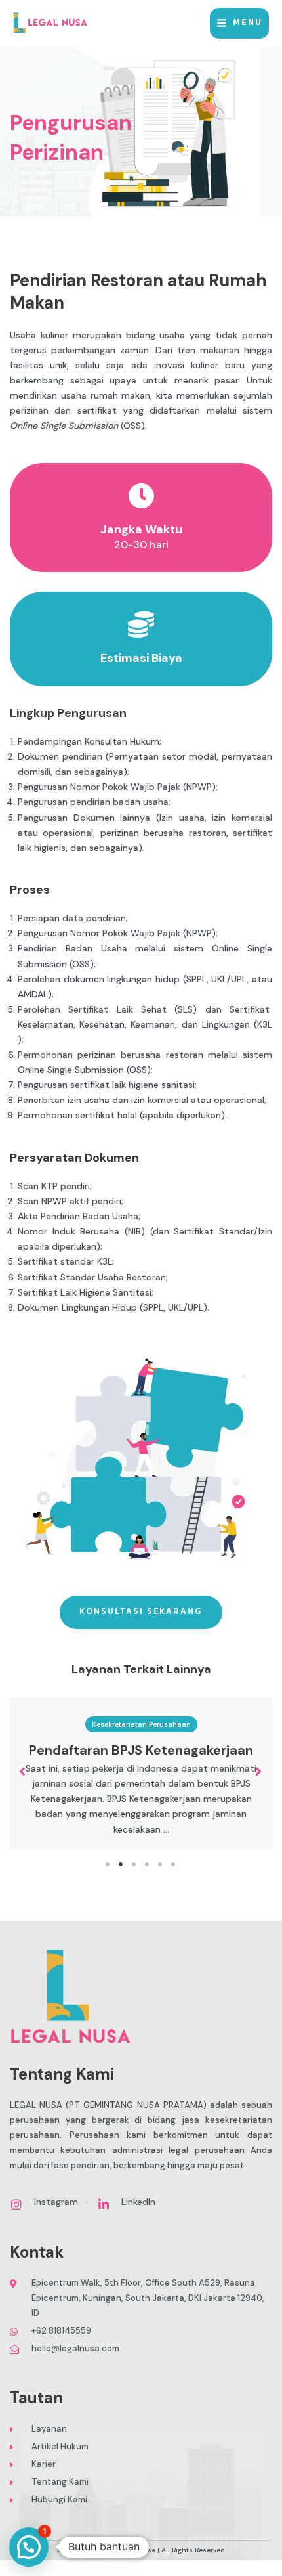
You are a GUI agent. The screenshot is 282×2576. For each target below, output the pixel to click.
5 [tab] (161, 1864)
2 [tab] (121, 1864)
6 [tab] (174, 1864)
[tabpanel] (141, 1774)
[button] (23, 1772)
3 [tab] (134, 1864)
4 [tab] (148, 1864)
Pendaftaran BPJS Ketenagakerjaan (141, 1750)
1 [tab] (108, 1864)
